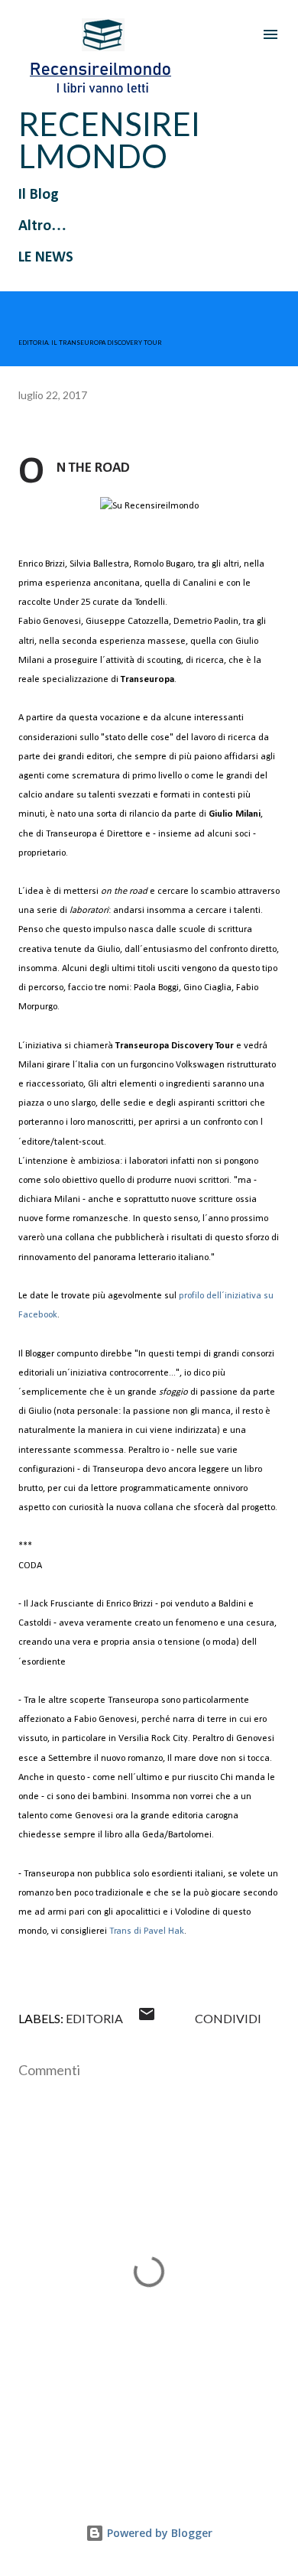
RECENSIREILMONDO (109, 140)
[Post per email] (147, 2018)
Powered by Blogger (158, 2533)
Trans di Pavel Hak (147, 1931)
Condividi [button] (228, 2018)
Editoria (94, 2018)
